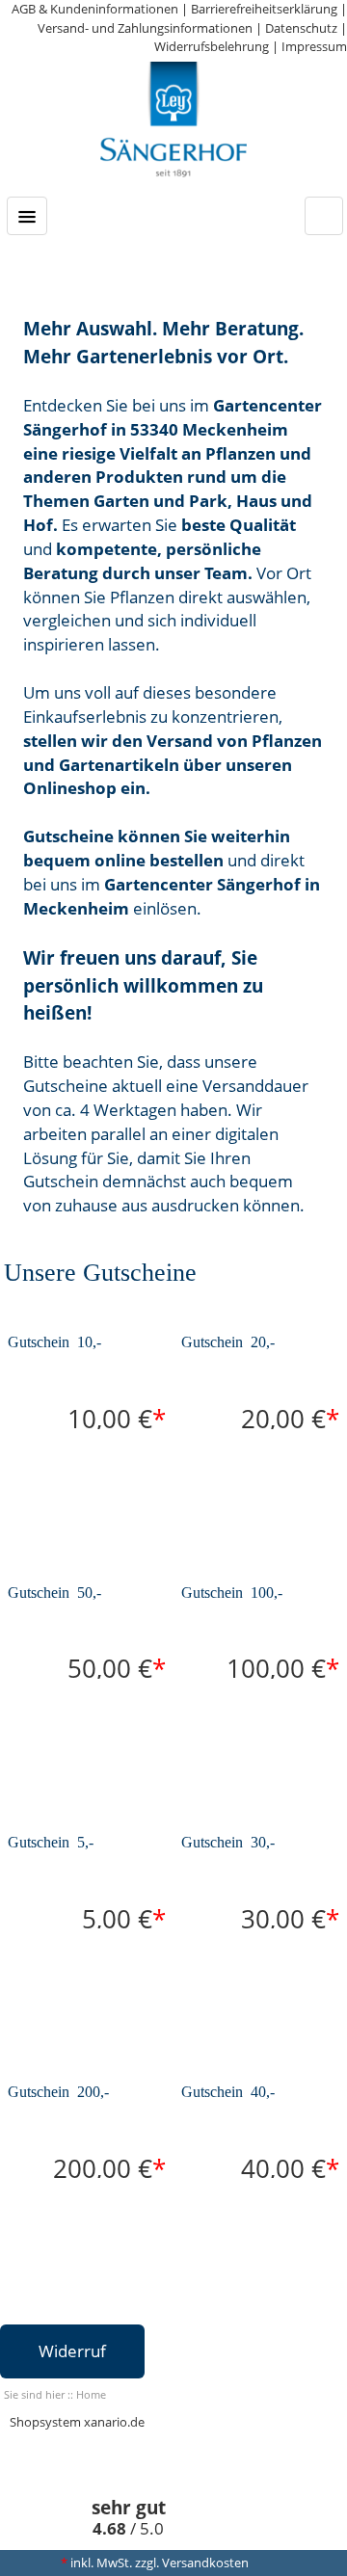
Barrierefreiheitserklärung (264, 9)
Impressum (314, 46)
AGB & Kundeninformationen (95, 9)
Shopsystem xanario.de (77, 2422)
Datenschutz (301, 28)
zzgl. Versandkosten (192, 2563)
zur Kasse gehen (324, 216)
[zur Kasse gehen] (324, 211)
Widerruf (72, 2351)
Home (91, 2395)
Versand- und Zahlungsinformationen (145, 28)
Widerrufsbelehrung (212, 46)
